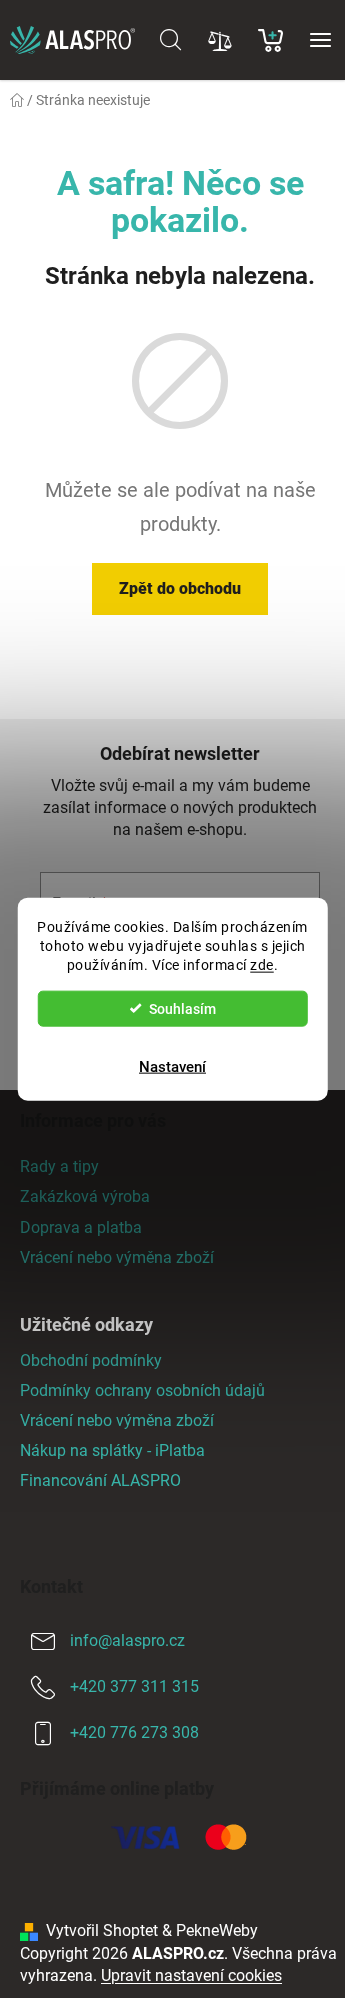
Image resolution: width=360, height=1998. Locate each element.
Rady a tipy (59, 1166)
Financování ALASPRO (100, 1480)
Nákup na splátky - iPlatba (112, 1450)
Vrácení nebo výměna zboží (117, 1257)
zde (262, 964)
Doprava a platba (81, 1227)
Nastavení (172, 1066)
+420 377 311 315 (134, 1686)
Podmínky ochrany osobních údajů (142, 1390)
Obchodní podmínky (91, 1360)
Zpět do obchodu (180, 588)
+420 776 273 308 (134, 1732)
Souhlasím (182, 1008)
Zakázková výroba (85, 1196)
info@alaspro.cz (127, 1640)
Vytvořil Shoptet (102, 1930)
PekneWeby (217, 1930)
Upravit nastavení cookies (191, 1975)
